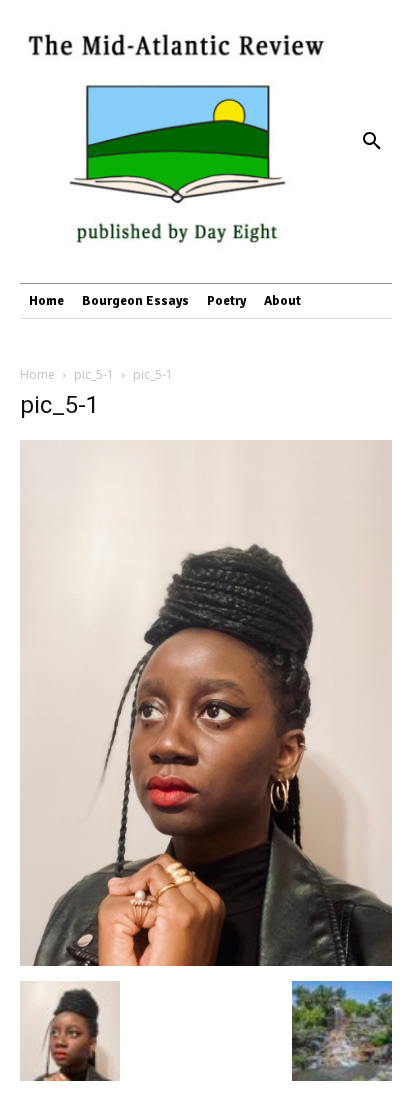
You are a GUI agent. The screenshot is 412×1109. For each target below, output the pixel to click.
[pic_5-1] (206, 960)
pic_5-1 (94, 374)
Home (37, 374)
